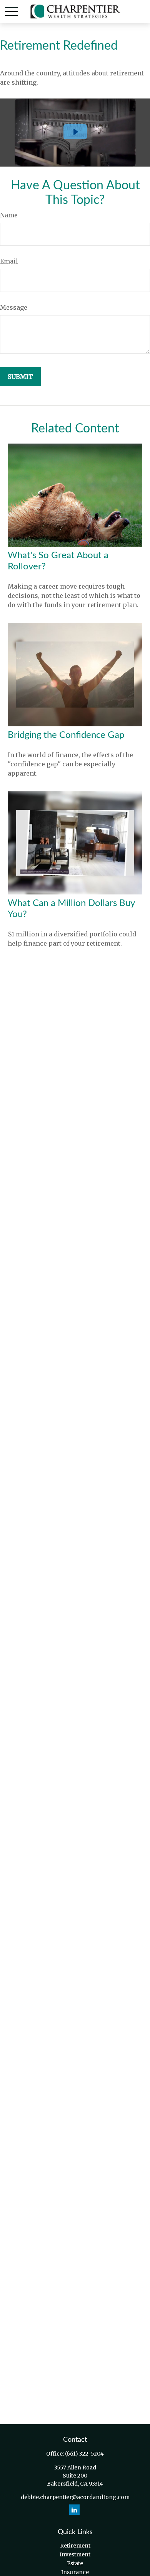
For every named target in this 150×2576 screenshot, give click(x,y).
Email (9, 261)
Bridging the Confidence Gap (66, 735)
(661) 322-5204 (84, 2454)
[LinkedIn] (74, 2510)
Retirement (75, 2546)
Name (9, 215)
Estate (75, 2563)
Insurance (75, 2572)
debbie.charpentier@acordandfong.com (75, 2497)
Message (14, 307)
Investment (75, 2554)
